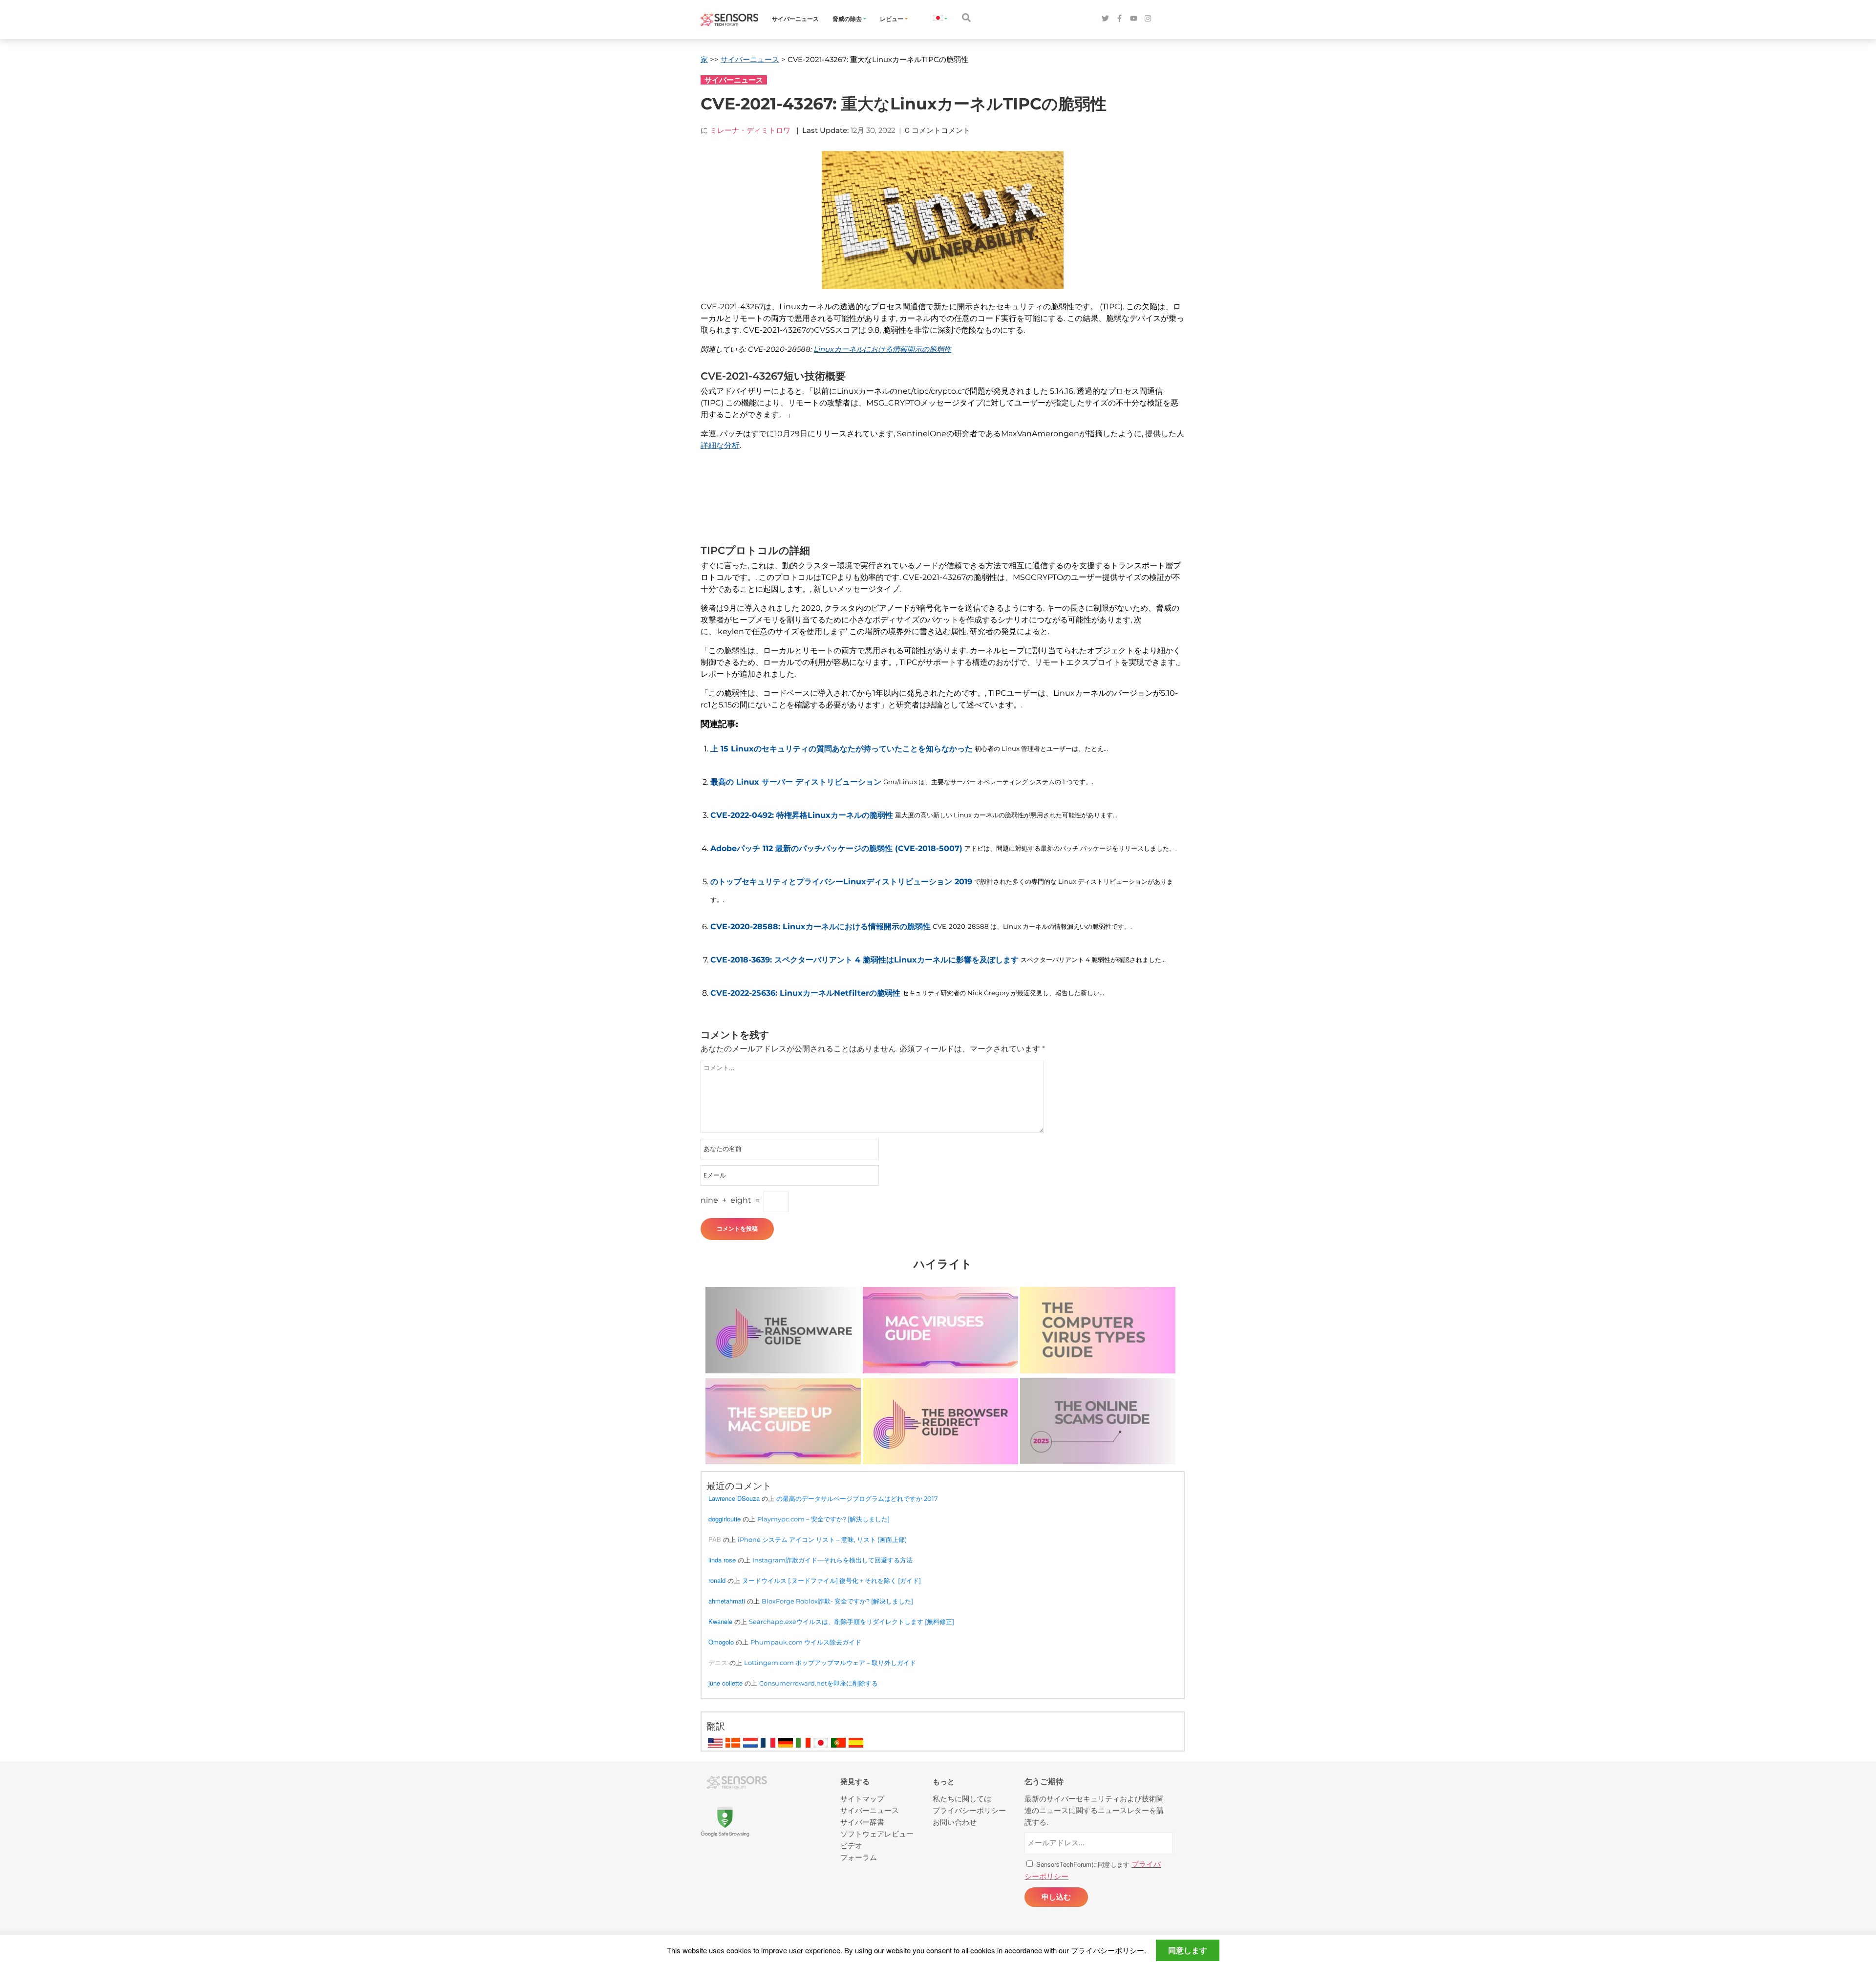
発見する (855, 1782)
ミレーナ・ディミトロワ (750, 130)
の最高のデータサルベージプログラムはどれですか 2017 (857, 1498)
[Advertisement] (938, 504)
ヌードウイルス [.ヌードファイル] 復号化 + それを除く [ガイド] (831, 1581)
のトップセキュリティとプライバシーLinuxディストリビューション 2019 (841, 882)
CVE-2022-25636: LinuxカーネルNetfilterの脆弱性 (805, 993)
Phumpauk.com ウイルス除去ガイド (806, 1642)
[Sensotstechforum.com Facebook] (1119, 19)
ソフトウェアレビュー (877, 1833)
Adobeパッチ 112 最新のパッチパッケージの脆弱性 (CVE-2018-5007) (836, 848)
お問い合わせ (955, 1822)
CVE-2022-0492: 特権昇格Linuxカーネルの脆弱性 (802, 815)
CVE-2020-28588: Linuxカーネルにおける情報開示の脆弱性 (821, 927)
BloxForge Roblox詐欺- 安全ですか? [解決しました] (837, 1601)
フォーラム (859, 1857)
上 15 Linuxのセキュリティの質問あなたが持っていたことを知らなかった (842, 749)
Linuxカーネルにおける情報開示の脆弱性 (883, 349)
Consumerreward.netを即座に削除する (819, 1683)
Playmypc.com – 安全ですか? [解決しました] (823, 1519)
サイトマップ (862, 1798)
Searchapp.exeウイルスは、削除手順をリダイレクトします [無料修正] (852, 1622)
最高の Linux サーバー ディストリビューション (796, 782)
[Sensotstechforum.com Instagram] (1148, 19)
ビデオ (851, 1845)
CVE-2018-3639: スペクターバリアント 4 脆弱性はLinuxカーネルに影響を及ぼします (864, 960)
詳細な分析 (720, 445)
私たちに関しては (962, 1798)
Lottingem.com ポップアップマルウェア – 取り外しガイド (830, 1663)
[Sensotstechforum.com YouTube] (1134, 19)
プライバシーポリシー (1108, 1950)
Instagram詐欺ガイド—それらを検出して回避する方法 (832, 1560)
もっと (944, 1782)
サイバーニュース (795, 19)
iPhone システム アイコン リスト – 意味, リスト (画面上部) (822, 1539)
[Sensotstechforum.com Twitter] (1105, 19)
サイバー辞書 (862, 1822)
